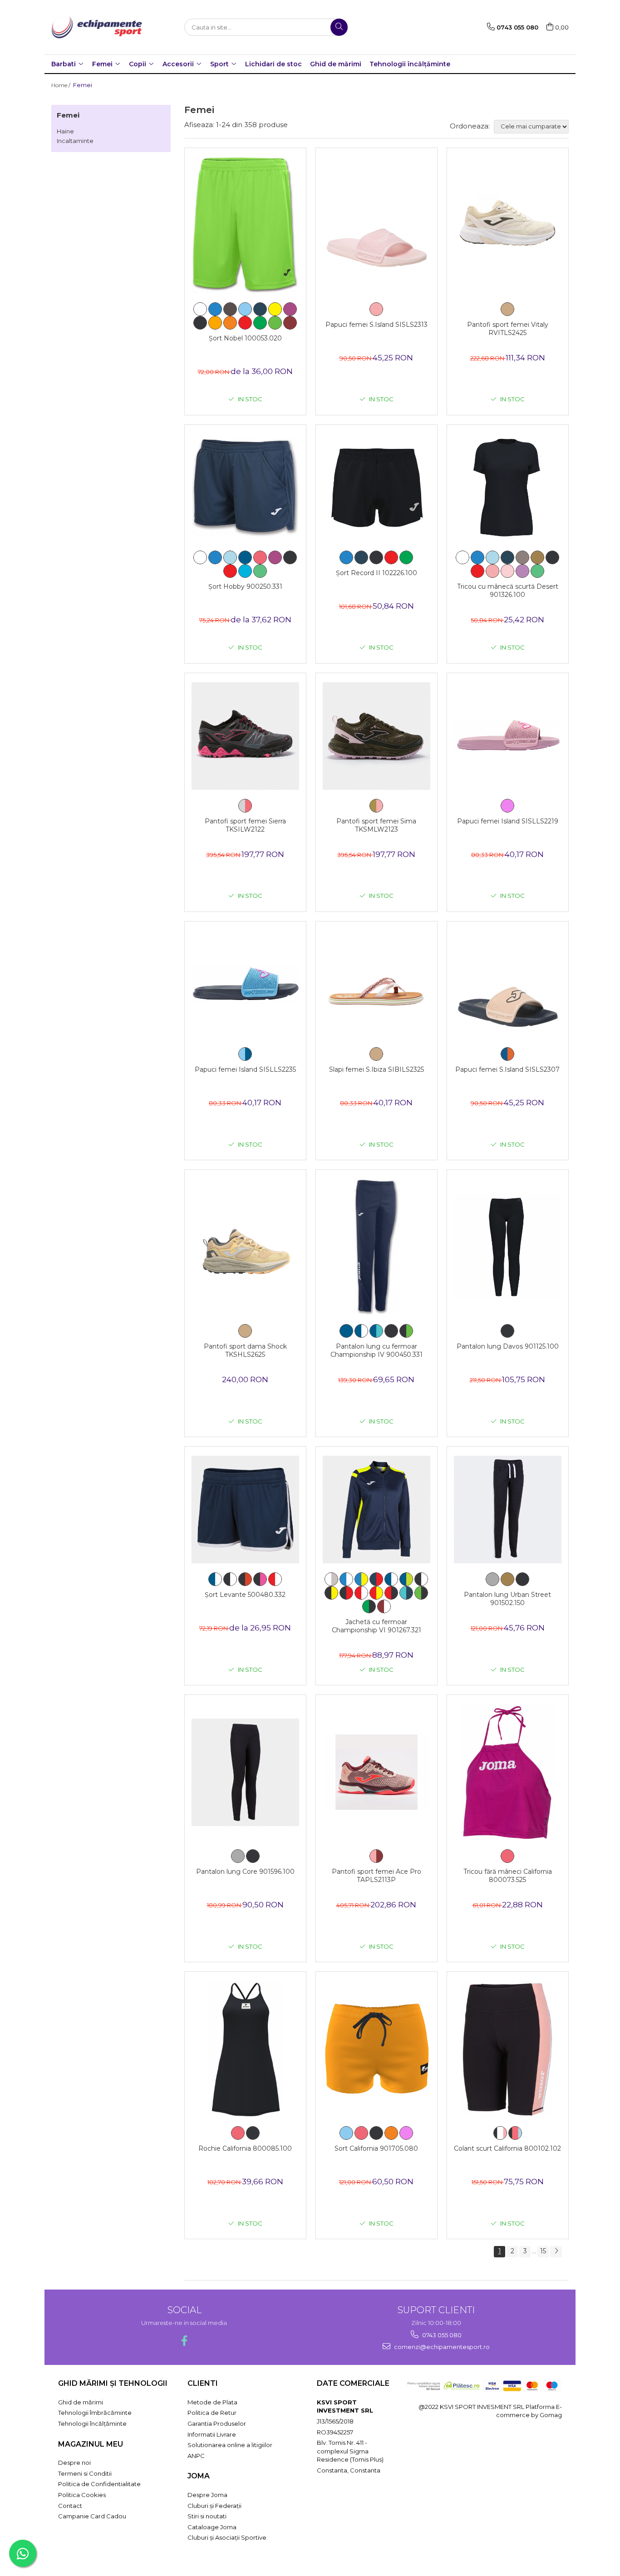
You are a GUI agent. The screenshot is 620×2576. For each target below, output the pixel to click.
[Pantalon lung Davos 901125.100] (508, 1247)
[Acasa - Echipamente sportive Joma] (97, 27)
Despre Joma (207, 2495)
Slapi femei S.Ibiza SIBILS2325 (376, 1069)
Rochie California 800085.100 (245, 2148)
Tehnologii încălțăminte (410, 64)
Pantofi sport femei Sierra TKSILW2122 (245, 825)
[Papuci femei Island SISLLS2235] (245, 984)
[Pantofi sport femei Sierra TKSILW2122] (245, 736)
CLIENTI (203, 2383)
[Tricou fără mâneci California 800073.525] (508, 1772)
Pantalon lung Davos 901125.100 (508, 1346)
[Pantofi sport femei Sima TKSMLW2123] (376, 736)
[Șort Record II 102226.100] (376, 488)
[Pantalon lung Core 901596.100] (245, 1772)
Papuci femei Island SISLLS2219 (508, 821)
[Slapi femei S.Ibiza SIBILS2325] (376, 984)
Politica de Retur (212, 2413)
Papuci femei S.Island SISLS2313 (376, 325)
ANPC (196, 2456)
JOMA (199, 2476)
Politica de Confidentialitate (99, 2484)
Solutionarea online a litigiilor (230, 2445)
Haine (65, 131)
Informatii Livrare (212, 2434)
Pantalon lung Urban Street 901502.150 (507, 1599)
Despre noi (74, 2463)
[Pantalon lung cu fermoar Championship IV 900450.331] (376, 1247)
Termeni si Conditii (85, 2473)
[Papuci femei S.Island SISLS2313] (376, 225)
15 (543, 2251)
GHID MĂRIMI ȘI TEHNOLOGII (113, 2383)
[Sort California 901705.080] (376, 2049)
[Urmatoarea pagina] (556, 2252)
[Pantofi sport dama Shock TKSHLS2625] (245, 1247)
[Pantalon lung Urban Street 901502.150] (508, 1510)
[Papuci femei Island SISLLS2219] (508, 736)
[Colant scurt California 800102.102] (508, 2049)
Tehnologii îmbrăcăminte (95, 2413)
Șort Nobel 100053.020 (245, 338)
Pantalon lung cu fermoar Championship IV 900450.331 (376, 1350)
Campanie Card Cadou (92, 2516)
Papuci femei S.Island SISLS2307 (507, 1069)
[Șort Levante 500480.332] (245, 1510)
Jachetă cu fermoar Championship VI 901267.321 (376, 1626)
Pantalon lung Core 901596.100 (245, 1872)
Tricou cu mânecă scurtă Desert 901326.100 (508, 591)
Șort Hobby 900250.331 (245, 586)
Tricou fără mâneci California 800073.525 (508, 1876)
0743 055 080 (441, 2335)
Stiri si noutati (207, 2516)
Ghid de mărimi (336, 64)
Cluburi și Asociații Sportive (227, 2537)
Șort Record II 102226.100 (376, 573)
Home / (62, 85)
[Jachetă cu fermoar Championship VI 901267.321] (376, 1510)
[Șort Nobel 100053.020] (245, 225)
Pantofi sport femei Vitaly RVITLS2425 (508, 329)
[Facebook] (184, 2341)
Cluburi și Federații (214, 2506)
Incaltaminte (75, 141)
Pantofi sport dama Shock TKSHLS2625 (245, 1350)
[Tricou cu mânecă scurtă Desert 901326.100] (508, 488)
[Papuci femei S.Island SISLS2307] (508, 984)
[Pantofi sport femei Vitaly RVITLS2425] (508, 225)
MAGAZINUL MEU (91, 2444)
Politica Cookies (82, 2495)
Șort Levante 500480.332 (245, 1595)
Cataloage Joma (212, 2527)
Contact (70, 2506)
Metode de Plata (212, 2402)
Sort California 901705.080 (376, 2148)
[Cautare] (339, 27)
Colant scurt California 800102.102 (507, 2148)
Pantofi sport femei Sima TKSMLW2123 (376, 825)
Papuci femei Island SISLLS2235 (245, 1069)
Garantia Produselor (217, 2423)
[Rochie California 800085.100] (245, 2049)
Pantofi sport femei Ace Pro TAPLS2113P (376, 1876)
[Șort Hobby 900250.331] (245, 488)
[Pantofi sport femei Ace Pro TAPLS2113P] (376, 1772)
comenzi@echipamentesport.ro (441, 2347)
